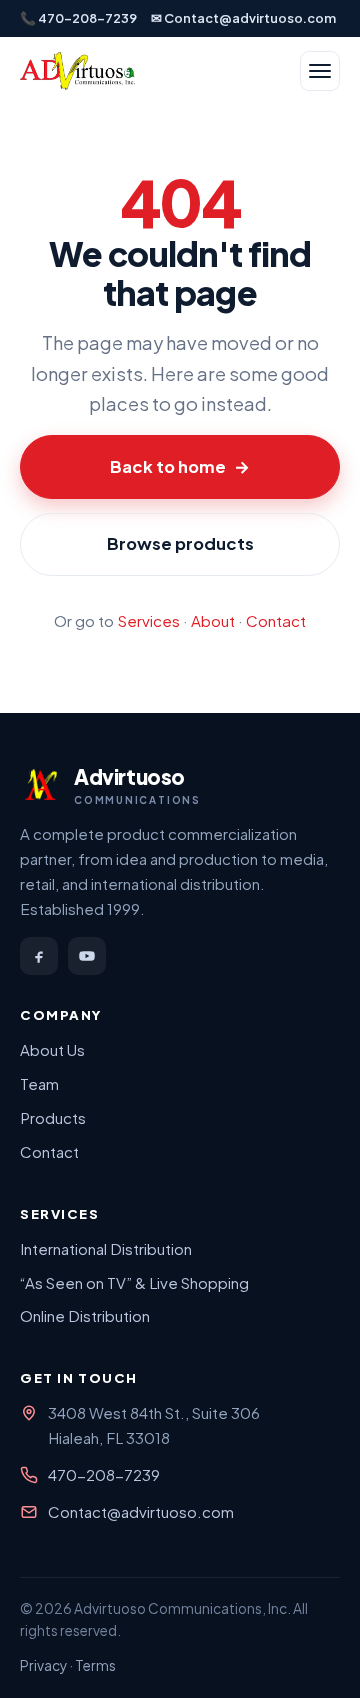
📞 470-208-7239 (78, 18)
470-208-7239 (104, 1474)
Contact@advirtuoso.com (141, 1511)
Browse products (180, 543)
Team (39, 1083)
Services (148, 620)
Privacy (43, 1665)
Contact (276, 620)
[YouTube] (87, 956)
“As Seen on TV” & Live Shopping (134, 1282)
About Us (52, 1049)
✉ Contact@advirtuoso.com (243, 18)
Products (53, 1117)
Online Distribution (85, 1315)
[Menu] (320, 71)
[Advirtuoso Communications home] (77, 71)
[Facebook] (39, 956)
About (213, 620)
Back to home (180, 466)
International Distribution (106, 1248)
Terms (95, 1665)
